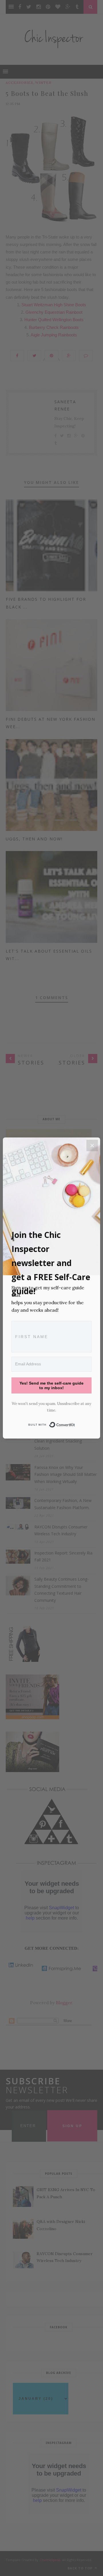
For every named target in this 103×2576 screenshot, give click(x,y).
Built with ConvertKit (75, 1423)
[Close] (92, 1145)
